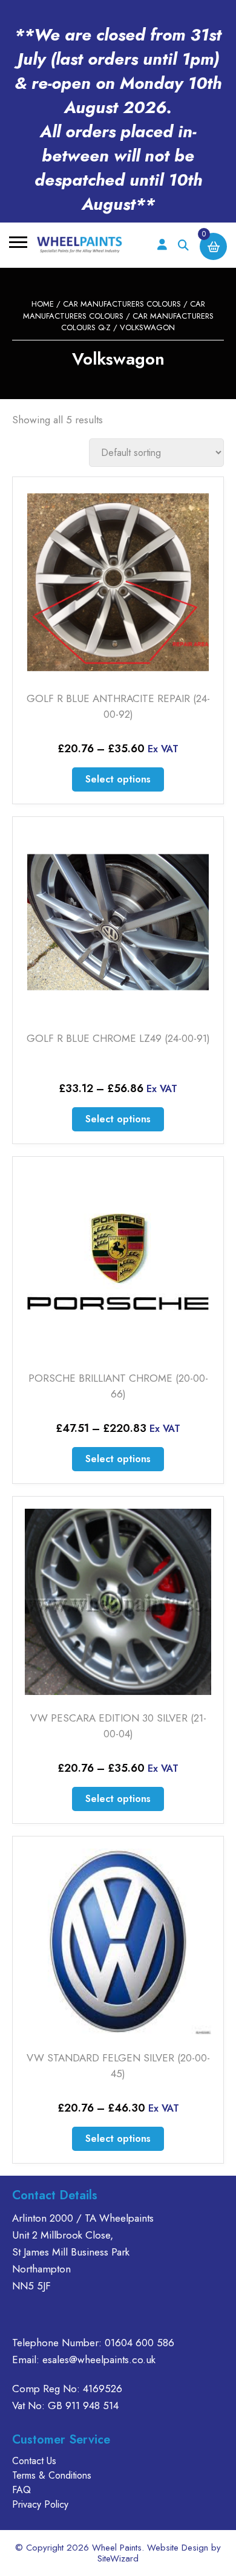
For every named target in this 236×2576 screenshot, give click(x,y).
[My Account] (162, 245)
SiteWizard (118, 2558)
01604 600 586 (139, 2343)
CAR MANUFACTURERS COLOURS (122, 304)
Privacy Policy (40, 2504)
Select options (118, 779)
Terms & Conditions (52, 2475)
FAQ (21, 2490)
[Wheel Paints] (80, 245)
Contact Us (34, 2461)
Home (43, 304)
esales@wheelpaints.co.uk (99, 2360)
